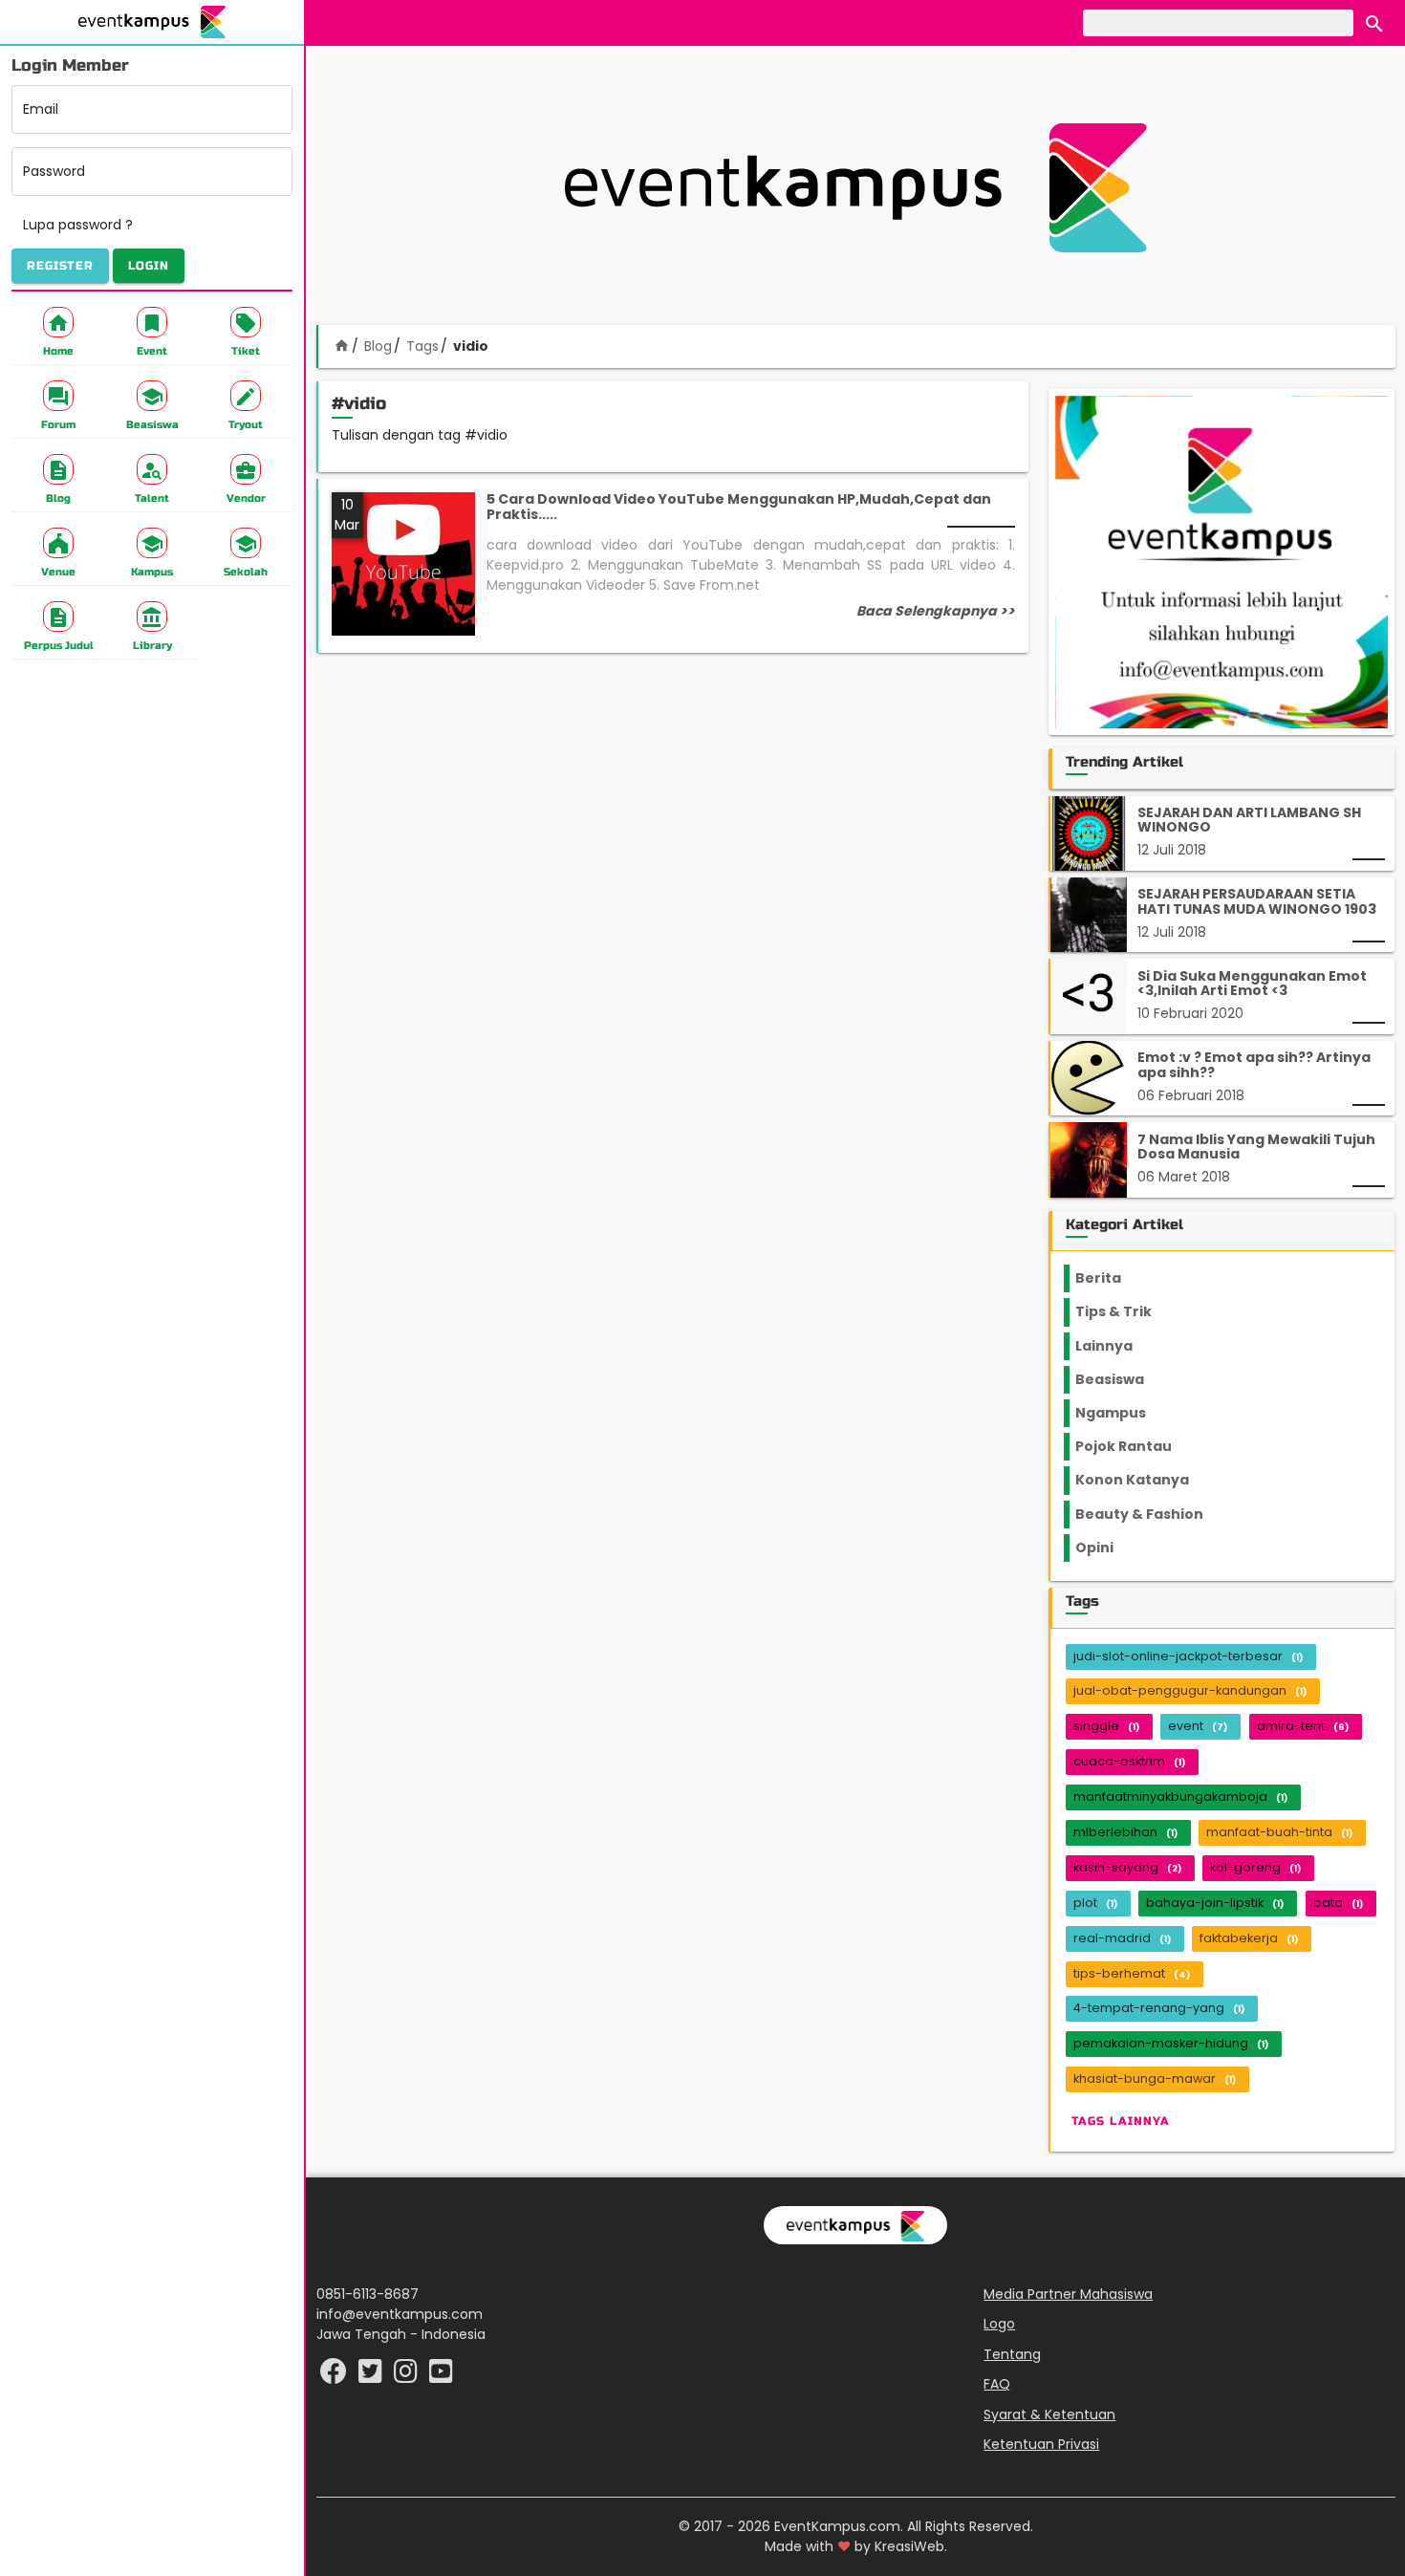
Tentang (1012, 2354)
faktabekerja (1249, 1938)
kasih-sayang (1127, 1867)
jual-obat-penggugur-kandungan (1190, 1690)
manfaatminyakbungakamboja (1180, 1797)
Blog (378, 346)
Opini (1106, 1548)
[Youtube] (441, 2376)
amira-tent (1303, 1726)
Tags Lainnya (1121, 2120)
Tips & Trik (1129, 1311)
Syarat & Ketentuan (1049, 2414)
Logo (999, 2324)
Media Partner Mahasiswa (1068, 2294)
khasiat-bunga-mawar (1155, 2078)
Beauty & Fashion (1150, 1514)
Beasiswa (1121, 1379)
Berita (1116, 1278)
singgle (1106, 1726)
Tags (422, 346)
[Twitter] (372, 2376)
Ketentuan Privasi (1041, 2444)
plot (1095, 1903)
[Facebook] (335, 2376)
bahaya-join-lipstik (1215, 1903)
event (1198, 1726)
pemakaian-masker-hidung (1171, 2043)
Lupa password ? (78, 225)
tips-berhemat (1132, 1973)
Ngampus (1122, 1413)
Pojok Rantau (1134, 1446)
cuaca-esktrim (1129, 1761)
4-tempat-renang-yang (1159, 2008)
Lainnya (1120, 1346)
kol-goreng (1255, 1867)
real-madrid (1122, 1938)
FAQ (997, 2384)
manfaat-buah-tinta (1279, 1832)
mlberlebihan (1125, 1832)
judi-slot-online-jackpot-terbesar (1188, 1656)
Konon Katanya (1143, 1480)
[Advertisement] (855, 187)
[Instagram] (408, 2376)
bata (1338, 1903)
